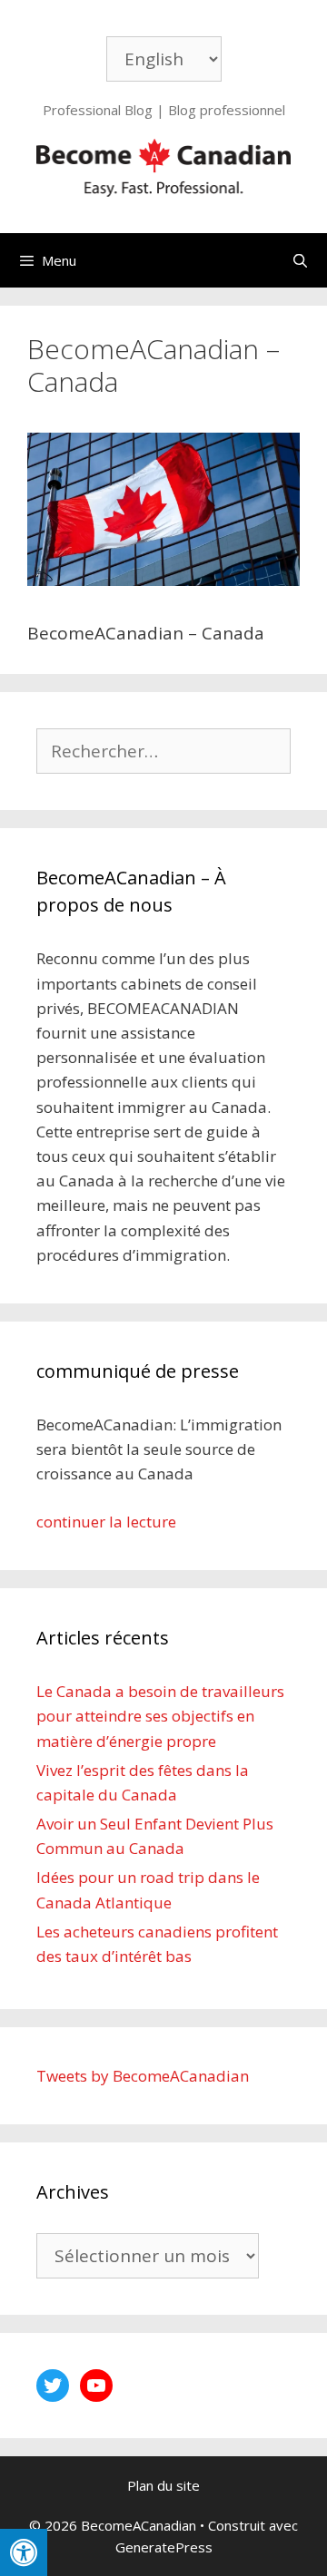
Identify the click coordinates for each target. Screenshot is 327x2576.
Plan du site (163, 2485)
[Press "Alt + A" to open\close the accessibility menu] (24, 2552)
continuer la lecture (106, 1522)
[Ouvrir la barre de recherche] (300, 260)
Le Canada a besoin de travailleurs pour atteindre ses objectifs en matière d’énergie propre (160, 1716)
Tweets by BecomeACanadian (143, 2076)
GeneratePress (164, 2547)
